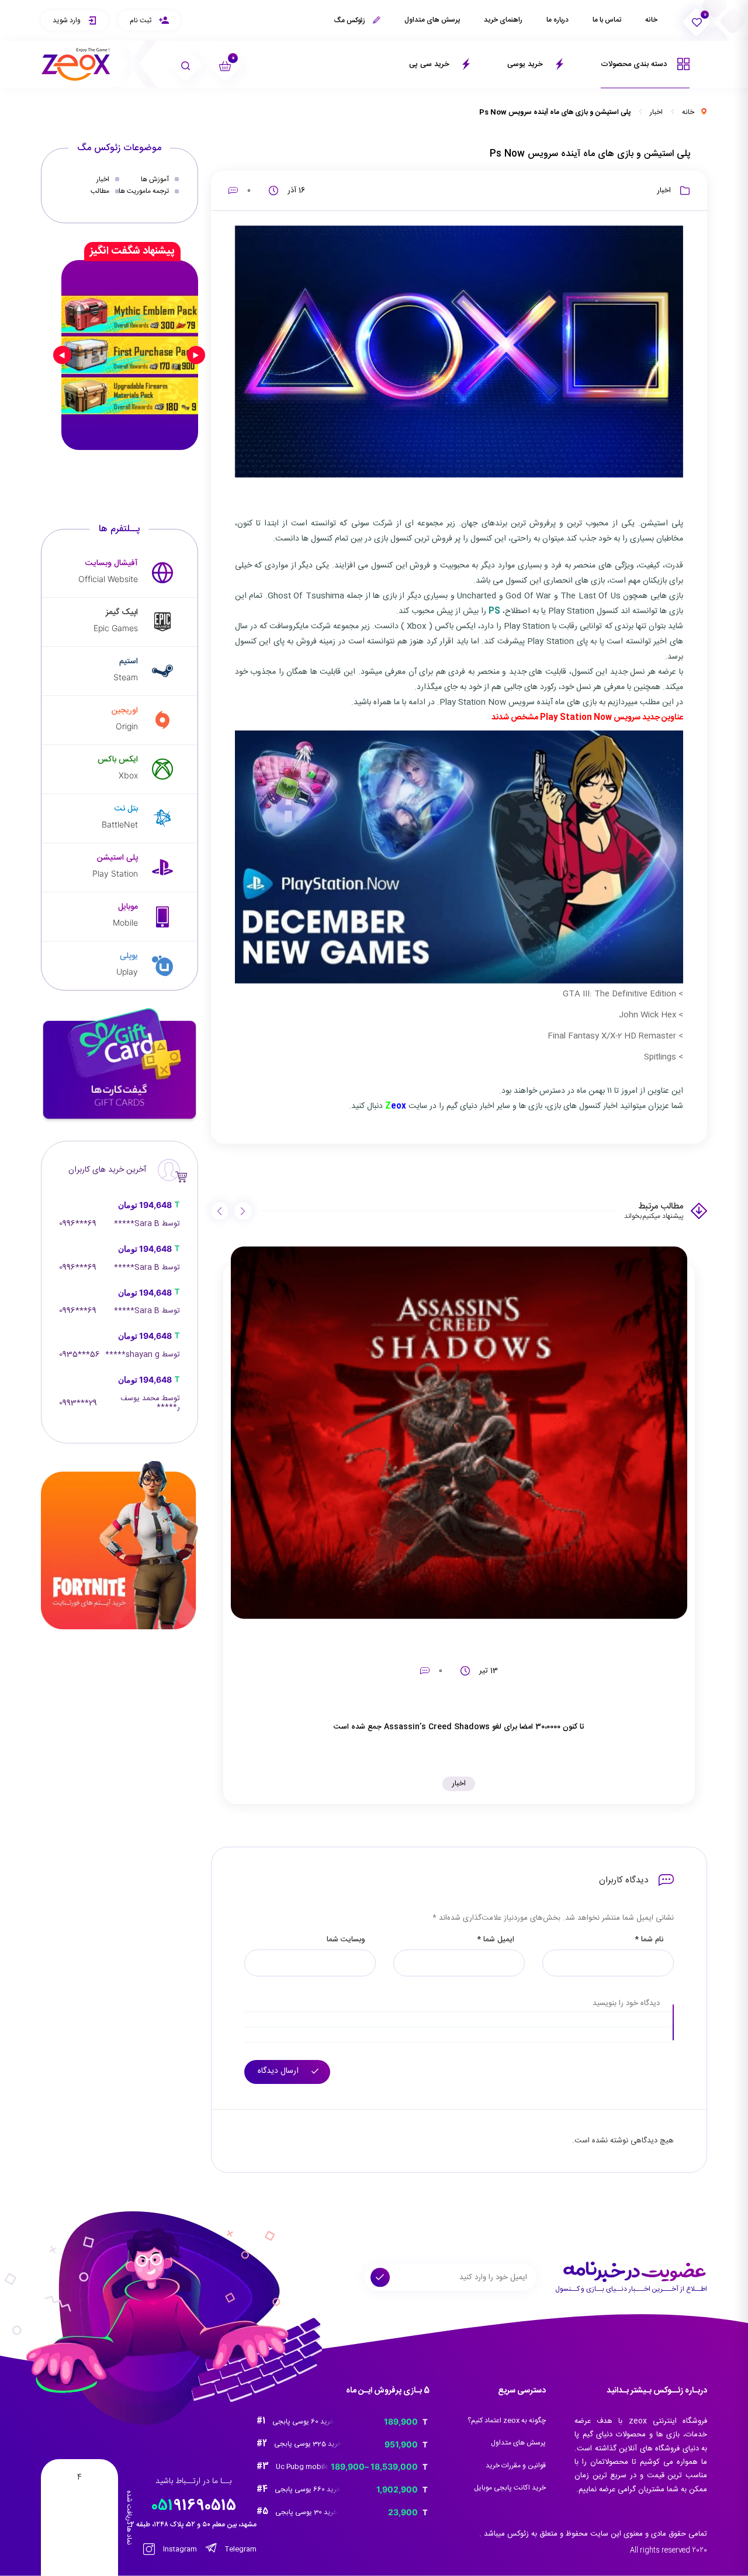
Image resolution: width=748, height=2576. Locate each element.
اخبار (656, 112)
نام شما (649, 1940)
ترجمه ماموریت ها (144, 191)
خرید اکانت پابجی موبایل (510, 2488)
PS (494, 611)
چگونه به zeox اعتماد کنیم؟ (507, 2421)
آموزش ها (155, 179)
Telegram (240, 2549)
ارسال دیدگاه (279, 2071)
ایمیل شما (496, 1940)
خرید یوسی (526, 64)
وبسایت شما (346, 1940)
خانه (651, 20)
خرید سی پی (430, 64)
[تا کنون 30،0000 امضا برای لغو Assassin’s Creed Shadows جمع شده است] (459, 1433)
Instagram (179, 2549)
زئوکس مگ (350, 20)
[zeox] (76, 65)
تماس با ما (607, 20)
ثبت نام (141, 20)
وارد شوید (67, 20)
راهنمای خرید (503, 20)
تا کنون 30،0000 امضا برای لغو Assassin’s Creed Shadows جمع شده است (459, 1727)
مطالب (100, 191)
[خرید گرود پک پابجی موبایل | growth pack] (130, 355)
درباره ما (557, 20)
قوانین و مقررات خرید (516, 2466)
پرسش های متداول (432, 20)
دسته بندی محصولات (635, 64)
